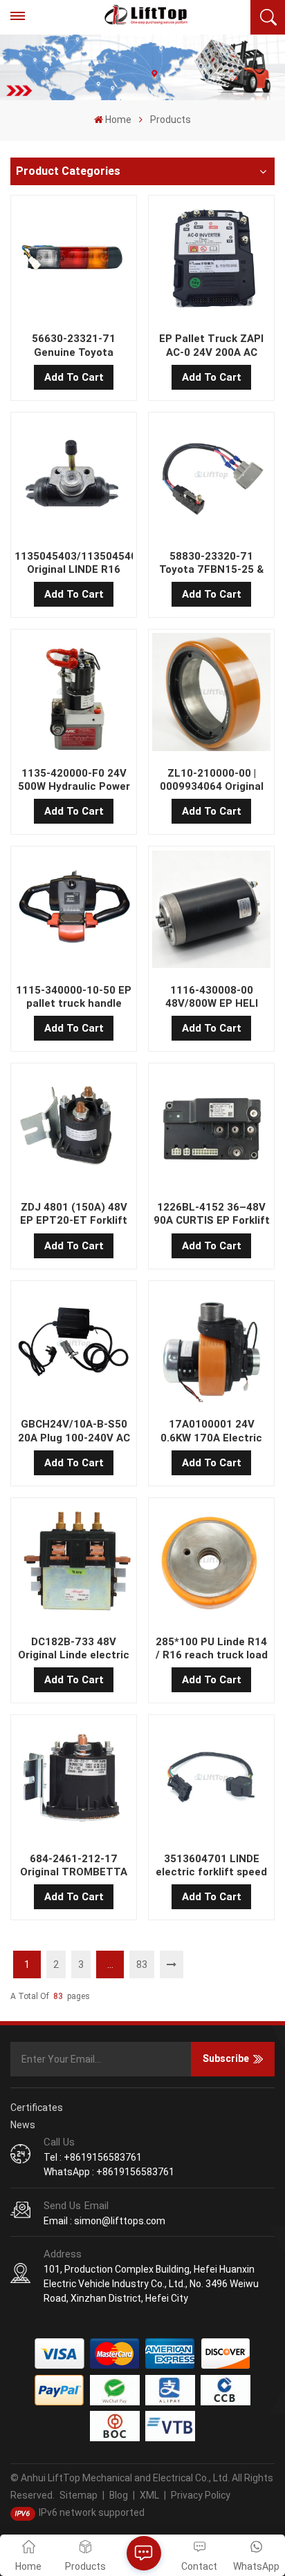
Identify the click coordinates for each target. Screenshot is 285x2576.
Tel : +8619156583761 (93, 2157)
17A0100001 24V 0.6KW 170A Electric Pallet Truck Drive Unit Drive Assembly (211, 1431)
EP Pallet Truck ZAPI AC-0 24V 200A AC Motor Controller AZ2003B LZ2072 (211, 345)
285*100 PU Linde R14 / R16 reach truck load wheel (212, 1649)
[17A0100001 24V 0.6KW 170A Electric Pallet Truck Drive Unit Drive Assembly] (211, 1346)
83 (142, 1964)
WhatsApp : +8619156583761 (109, 2172)
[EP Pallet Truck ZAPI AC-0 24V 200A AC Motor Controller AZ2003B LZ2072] (211, 261)
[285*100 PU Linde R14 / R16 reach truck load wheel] (211, 1563)
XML (149, 2495)
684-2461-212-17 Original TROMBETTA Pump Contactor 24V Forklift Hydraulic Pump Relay (74, 1866)
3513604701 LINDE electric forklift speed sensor (211, 1866)
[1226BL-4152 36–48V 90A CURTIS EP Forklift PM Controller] (211, 1129)
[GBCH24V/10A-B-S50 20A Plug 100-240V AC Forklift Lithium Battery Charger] (73, 1346)
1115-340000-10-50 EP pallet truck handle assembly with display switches (74, 997)
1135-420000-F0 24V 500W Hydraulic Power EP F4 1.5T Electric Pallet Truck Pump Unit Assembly (74, 780)
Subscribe (226, 2058)
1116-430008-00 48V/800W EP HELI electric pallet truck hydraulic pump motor (211, 997)
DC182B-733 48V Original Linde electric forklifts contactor (74, 1649)
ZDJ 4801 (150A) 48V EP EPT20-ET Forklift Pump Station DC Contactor (74, 1214)
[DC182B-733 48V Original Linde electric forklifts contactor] (73, 1563)
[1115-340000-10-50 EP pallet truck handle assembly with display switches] (73, 912)
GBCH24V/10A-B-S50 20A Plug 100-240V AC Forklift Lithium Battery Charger (74, 1431)
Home (118, 120)
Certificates (37, 2108)
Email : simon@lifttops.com (104, 2221)
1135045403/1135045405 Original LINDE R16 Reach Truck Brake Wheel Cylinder (73, 563)
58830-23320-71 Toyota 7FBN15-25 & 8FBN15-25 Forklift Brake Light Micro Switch (211, 563)
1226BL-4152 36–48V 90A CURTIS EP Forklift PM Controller (212, 1214)
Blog (119, 2495)
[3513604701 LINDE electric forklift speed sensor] (211, 1780)
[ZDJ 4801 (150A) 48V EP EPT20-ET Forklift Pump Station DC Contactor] (73, 1129)
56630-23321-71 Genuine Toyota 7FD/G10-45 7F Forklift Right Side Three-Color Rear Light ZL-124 (74, 345)
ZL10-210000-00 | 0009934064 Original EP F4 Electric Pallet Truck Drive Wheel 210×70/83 (212, 780)
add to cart (74, 377)
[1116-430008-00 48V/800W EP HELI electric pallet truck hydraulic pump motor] (211, 912)
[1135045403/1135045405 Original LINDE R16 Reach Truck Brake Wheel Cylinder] (73, 477)
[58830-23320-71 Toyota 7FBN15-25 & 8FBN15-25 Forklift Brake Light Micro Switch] (211, 477)
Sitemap (79, 2495)
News (23, 2125)
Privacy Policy (201, 2495)
